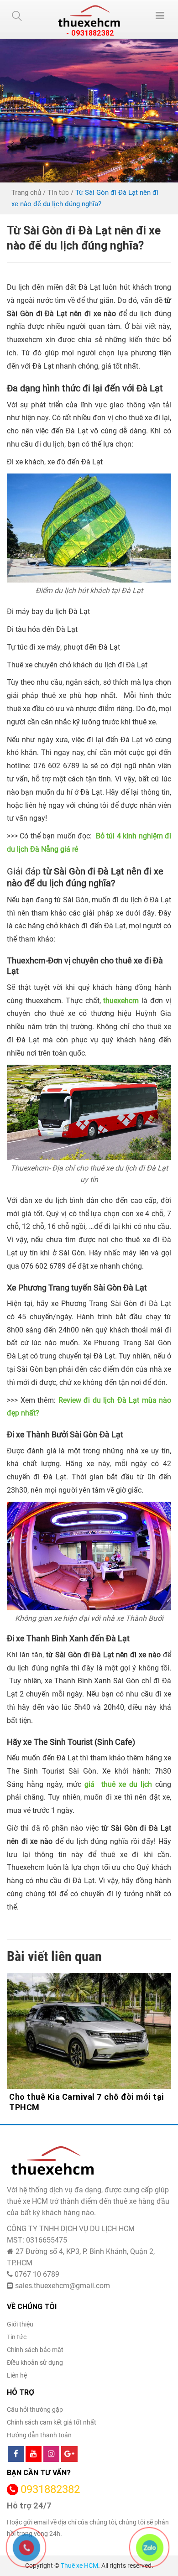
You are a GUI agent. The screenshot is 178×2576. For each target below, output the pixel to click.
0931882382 (50, 2490)
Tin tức (58, 193)
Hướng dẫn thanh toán (39, 2435)
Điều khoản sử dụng (35, 2363)
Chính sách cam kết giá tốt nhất (52, 2422)
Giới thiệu (20, 2324)
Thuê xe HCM (79, 2566)
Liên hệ (17, 2375)
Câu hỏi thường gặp (35, 2409)
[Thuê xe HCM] (89, 16)
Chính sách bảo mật (35, 2350)
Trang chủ (26, 193)
